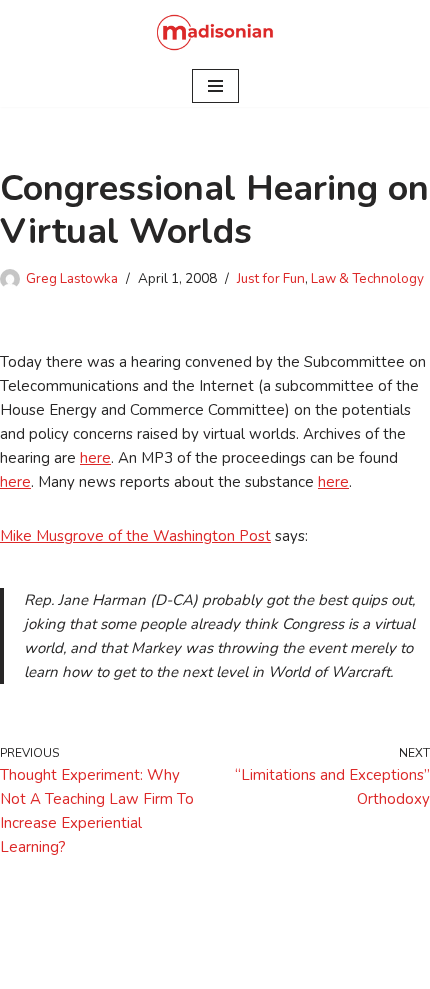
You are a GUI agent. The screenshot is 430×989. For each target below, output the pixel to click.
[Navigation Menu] (215, 86)
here (95, 458)
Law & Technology (367, 278)
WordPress (284, 969)
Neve (126, 969)
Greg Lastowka (72, 278)
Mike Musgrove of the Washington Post (135, 536)
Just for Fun (271, 278)
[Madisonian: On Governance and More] (215, 32)
